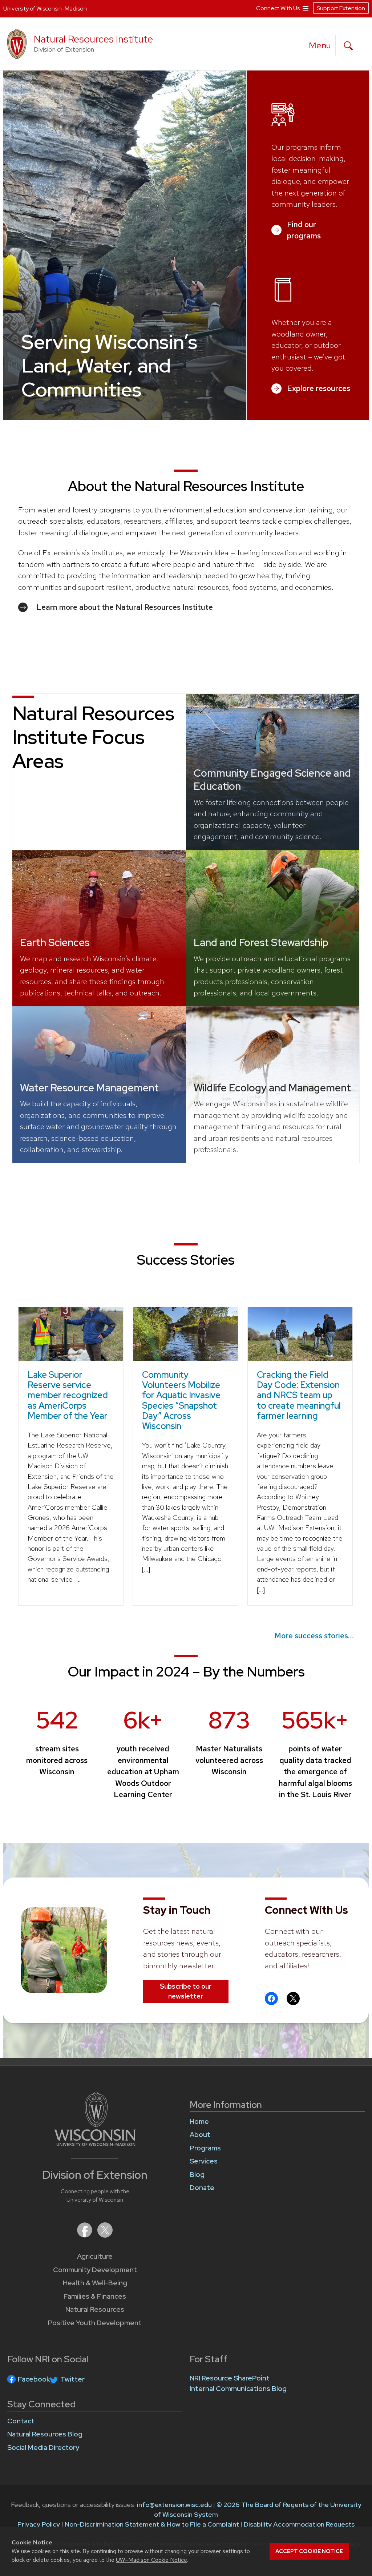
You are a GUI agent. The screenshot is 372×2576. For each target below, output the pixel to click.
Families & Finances (95, 2296)
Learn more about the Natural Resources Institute (125, 607)
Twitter (72, 2379)
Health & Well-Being (95, 2283)
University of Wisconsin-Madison (45, 9)
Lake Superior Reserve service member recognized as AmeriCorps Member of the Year (68, 1395)
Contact (21, 2421)
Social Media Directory (43, 2448)
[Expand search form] (348, 46)
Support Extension (341, 8)
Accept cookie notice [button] (309, 2551)
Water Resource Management (89, 1088)
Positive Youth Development (95, 2323)
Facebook (34, 2379)
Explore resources (319, 388)
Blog (197, 2175)
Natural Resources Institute (93, 39)
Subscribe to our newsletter (186, 1991)
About (200, 2135)
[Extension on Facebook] (85, 2235)
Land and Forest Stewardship (261, 942)
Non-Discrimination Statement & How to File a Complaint (152, 2524)
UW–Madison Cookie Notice (151, 2560)
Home (199, 2122)
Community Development (95, 2270)
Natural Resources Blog (45, 2434)
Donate (202, 2188)
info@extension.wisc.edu (174, 2505)
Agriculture (95, 2256)
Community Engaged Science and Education (272, 780)
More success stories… (314, 1636)
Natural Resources (95, 2309)
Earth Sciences (55, 942)
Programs (205, 2148)
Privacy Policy (39, 2524)
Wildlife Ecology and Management (272, 1088)
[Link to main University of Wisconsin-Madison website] (95, 2144)
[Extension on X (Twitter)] (105, 2235)
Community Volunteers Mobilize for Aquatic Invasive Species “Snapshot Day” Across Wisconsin (181, 1400)
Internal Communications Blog (238, 2389)
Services (204, 2161)
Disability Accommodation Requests (299, 2524)
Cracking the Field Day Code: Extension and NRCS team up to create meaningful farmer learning (299, 1395)
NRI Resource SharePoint (230, 2378)
